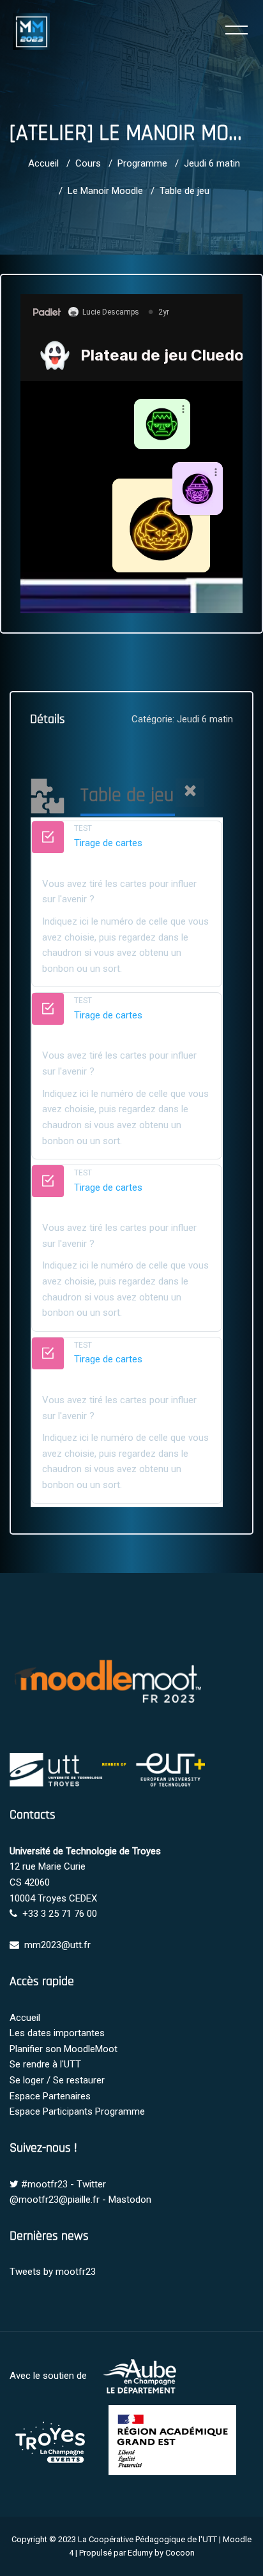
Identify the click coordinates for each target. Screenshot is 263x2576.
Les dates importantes (57, 2033)
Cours (88, 163)
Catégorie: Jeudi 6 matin (182, 719)
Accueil (43, 163)
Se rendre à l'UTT (45, 2064)
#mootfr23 (44, 2184)
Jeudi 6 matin (212, 163)
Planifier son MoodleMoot (64, 2049)
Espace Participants (51, 2111)
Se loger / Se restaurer (57, 2080)
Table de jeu (184, 191)
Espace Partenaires (50, 2096)
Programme (142, 163)
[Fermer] (190, 793)
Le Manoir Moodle (105, 191)
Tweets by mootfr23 (53, 2272)
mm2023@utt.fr (57, 1945)
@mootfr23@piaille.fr (55, 2200)
